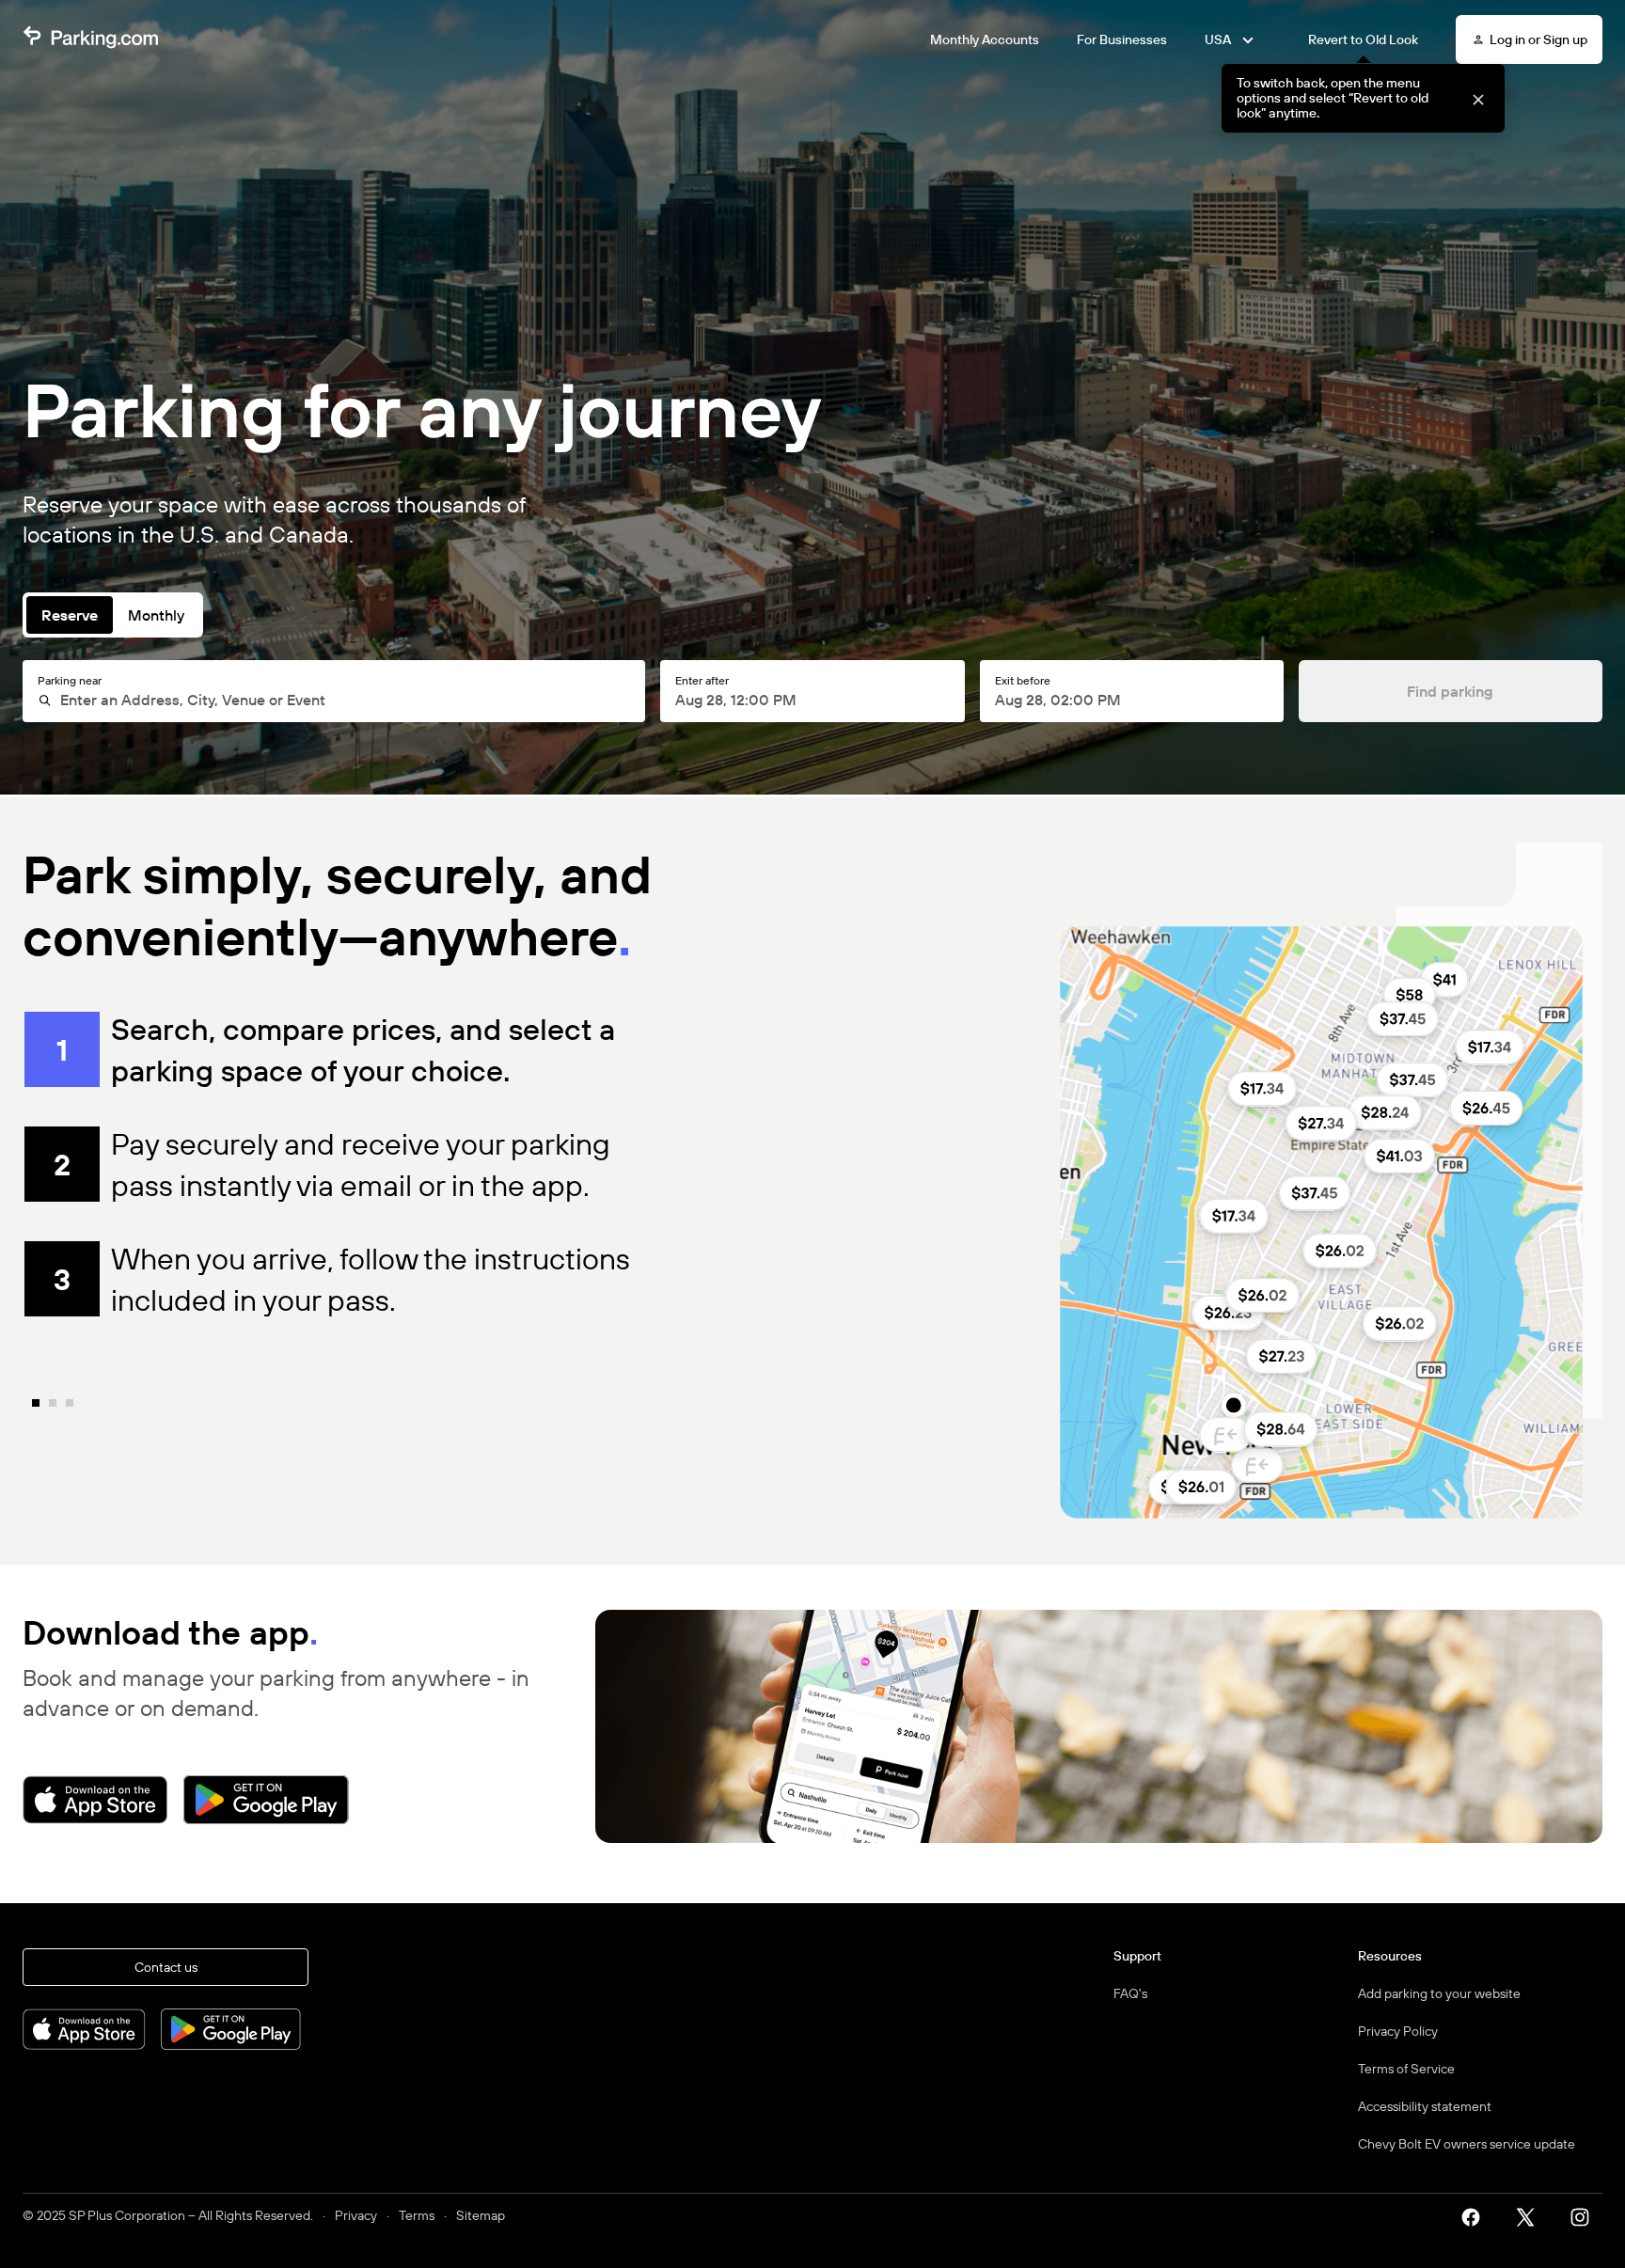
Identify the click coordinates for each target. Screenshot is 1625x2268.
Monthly (156, 615)
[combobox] (343, 700)
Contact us (166, 1967)
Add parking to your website (1439, 1993)
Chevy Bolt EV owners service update (1467, 2144)
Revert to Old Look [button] (1363, 39)
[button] (1478, 98)
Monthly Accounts (985, 39)
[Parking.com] (90, 39)
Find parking (1450, 691)
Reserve (70, 615)
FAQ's (1130, 1993)
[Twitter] (1532, 2215)
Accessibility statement (1425, 2106)
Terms (417, 2215)
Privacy (356, 2215)
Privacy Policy (1398, 2031)
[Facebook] (1477, 2215)
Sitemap (481, 2215)
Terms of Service (1406, 2069)
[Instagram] (1586, 2215)
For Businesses (1122, 39)
